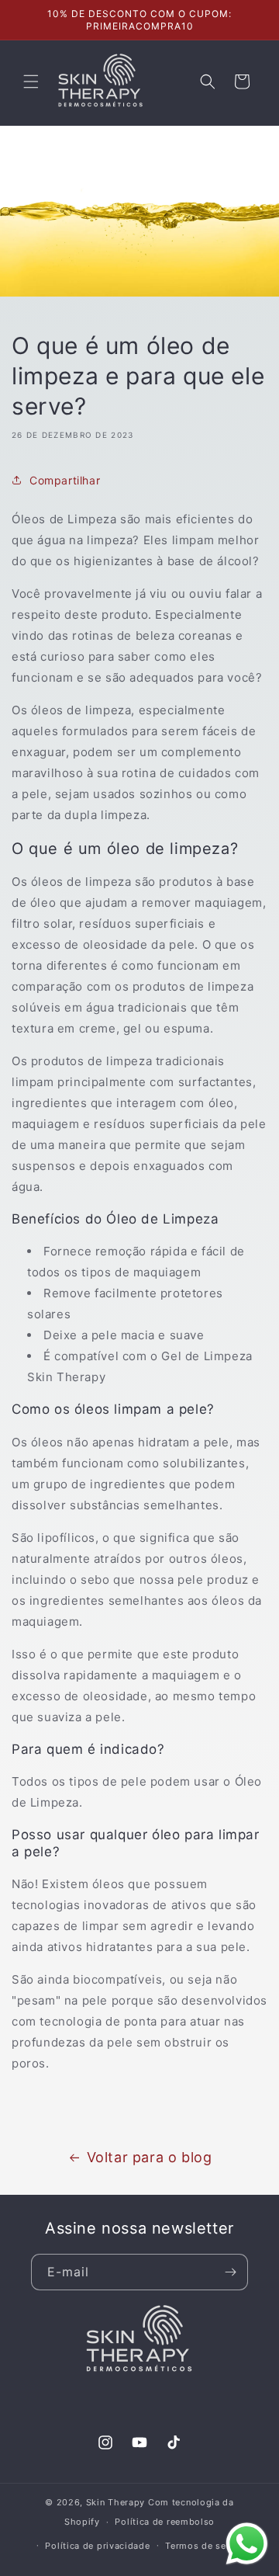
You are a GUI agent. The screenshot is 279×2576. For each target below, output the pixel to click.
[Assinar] (230, 2272)
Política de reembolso (165, 2522)
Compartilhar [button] (65, 480)
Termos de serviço (207, 2546)
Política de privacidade (97, 2546)
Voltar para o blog (150, 2157)
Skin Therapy (115, 2502)
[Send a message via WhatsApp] (247, 2544)
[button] (31, 82)
